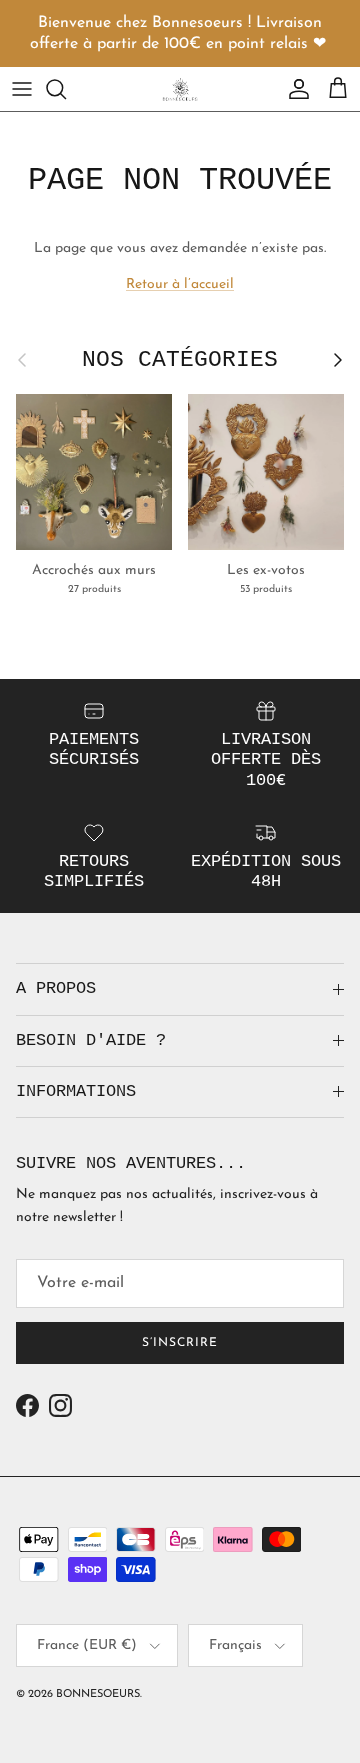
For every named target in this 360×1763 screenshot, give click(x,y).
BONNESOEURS (98, 1694)
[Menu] (22, 89)
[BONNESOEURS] (180, 89)
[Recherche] (66, 89)
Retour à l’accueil (180, 284)
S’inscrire (180, 1343)
